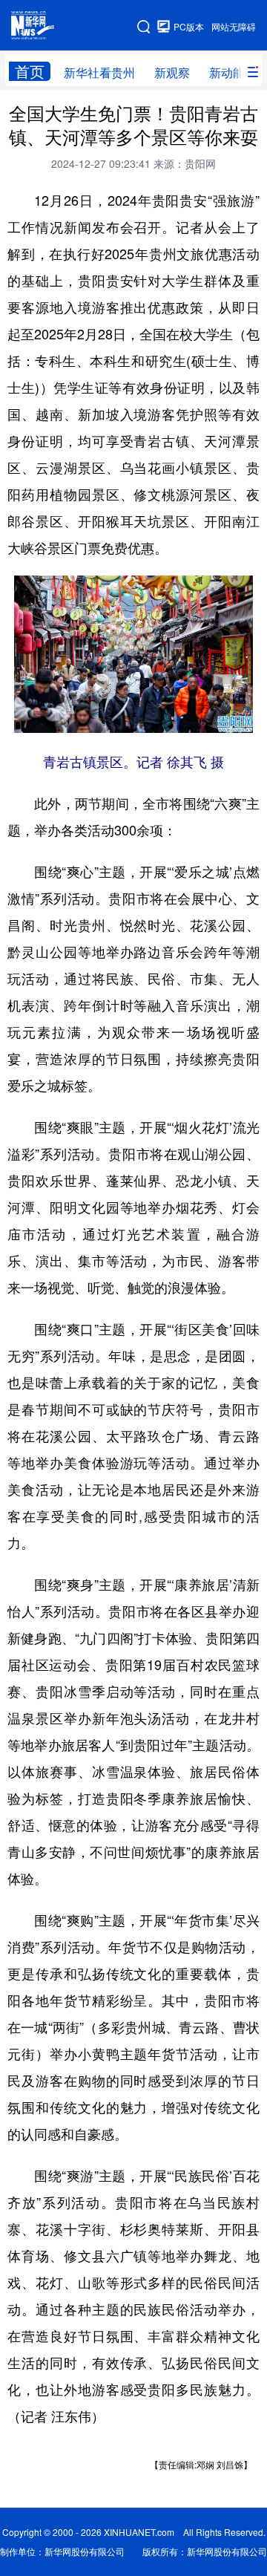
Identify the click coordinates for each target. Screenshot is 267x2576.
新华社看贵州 (99, 72)
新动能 (227, 72)
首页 (30, 71)
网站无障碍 (234, 26)
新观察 (172, 72)
